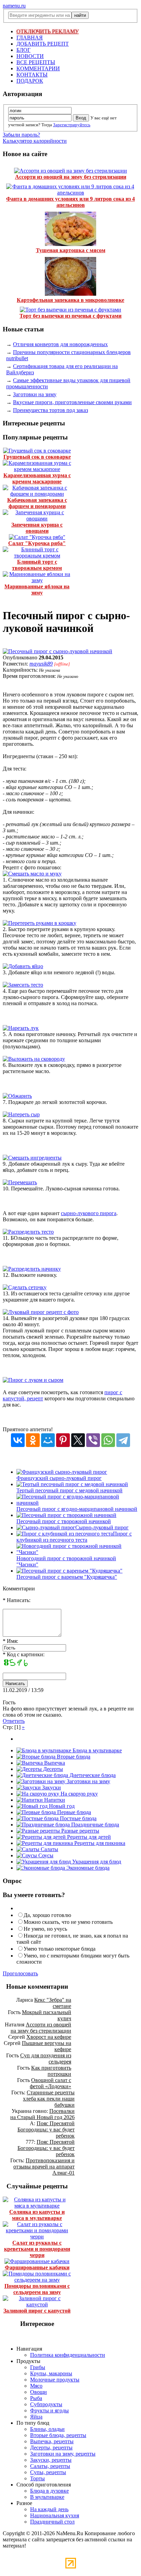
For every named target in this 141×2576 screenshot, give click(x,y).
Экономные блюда (87, 1868)
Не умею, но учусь (45, 1929)
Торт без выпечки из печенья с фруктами (70, 316)
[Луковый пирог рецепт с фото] (41, 1312)
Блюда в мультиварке (97, 1750)
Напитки (54, 1800)
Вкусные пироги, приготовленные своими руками (72, 402)
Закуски (51, 1787)
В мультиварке (47, 2497)
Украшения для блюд (96, 1862)
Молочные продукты (55, 2380)
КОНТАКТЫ (32, 75)
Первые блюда (73, 1812)
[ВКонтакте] (18, 1440)
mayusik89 (41, 664)
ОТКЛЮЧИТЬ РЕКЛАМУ (48, 31)
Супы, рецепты (48, 2472)
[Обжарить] (17, 1096)
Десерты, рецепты (51, 2448)
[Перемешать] (20, 1182)
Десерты (52, 1769)
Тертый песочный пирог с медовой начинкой (69, 1490)
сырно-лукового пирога (89, 1213)
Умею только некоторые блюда (60, 1949)
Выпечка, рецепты (52, 2441)
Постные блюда (78, 1818)
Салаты (49, 1849)
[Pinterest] (63, 1440)
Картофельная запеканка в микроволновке (70, 300)
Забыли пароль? (21, 135)
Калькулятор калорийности (35, 141)
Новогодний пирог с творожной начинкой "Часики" (66, 1561)
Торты (37, 2478)
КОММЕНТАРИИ (38, 68)
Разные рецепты (80, 1831)
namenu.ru (14, 6)
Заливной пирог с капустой (37, 2311)
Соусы (45, 1855)
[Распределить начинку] (32, 1269)
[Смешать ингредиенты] (32, 1158)
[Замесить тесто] (23, 985)
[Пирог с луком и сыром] (33, 1380)
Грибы (38, 2367)
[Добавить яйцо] (23, 966)
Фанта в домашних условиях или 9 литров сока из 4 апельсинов (70, 202)
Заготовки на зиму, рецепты (63, 2454)
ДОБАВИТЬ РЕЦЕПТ (43, 44)
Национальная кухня (55, 2515)
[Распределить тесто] (28, 1232)
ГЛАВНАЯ (30, 38)
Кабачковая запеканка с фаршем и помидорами (37, 503)
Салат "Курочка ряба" (37, 543)
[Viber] (93, 1440)
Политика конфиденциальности (68, 2355)
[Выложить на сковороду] (34, 1059)
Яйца (36, 2417)
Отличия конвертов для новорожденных (60, 344)
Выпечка (54, 1763)
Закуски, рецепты (51, 2460)
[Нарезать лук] (21, 1028)
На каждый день (49, 2509)
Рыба (36, 2398)
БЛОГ (23, 50)
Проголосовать (20, 1973)
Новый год (61, 1806)
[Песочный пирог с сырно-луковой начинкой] (57, 651)
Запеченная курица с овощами (37, 528)
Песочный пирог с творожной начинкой (64, 1521)
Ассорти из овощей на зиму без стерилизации (71, 177)
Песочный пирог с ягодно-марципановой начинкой (77, 1509)
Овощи (39, 2392)
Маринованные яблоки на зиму (37, 590)
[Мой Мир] (48, 1440)
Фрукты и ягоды (49, 2410)
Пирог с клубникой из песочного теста (74, 1537)
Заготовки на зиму (35, 394)
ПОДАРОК (30, 81)
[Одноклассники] (33, 1440)
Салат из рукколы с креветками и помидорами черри (37, 2249)
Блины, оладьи (47, 2429)
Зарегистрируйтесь (72, 125)
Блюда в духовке (49, 2491)
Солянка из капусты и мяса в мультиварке (37, 2215)
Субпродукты (46, 2404)
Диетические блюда (92, 1775)
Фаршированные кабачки (37, 2267)
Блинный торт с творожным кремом (37, 565)
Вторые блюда (73, 1757)
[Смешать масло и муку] (32, 874)
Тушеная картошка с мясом (71, 250)
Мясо (36, 2386)
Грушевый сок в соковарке (37, 457)
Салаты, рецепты (50, 2466)
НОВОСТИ (30, 56)
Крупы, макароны (51, 2373)
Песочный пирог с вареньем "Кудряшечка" (67, 1577)
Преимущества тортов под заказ (50, 410)
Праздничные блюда (94, 1825)
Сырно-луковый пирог (102, 1527)
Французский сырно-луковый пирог (59, 1478)
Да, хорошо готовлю (47, 1915)
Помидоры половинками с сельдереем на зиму (37, 2289)
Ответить (14, 1721)
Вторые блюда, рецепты (58, 2435)
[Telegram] (123, 1440)
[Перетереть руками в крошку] (40, 923)
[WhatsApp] (108, 1440)
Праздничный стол (52, 2522)
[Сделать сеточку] (25, 1287)
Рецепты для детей (88, 1837)
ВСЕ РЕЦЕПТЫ (36, 62)
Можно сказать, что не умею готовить (68, 1922)
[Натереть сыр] (21, 1114)
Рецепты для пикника (99, 1843)
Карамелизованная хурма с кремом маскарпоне (37, 478)
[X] (78, 1440)
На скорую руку (79, 1794)
